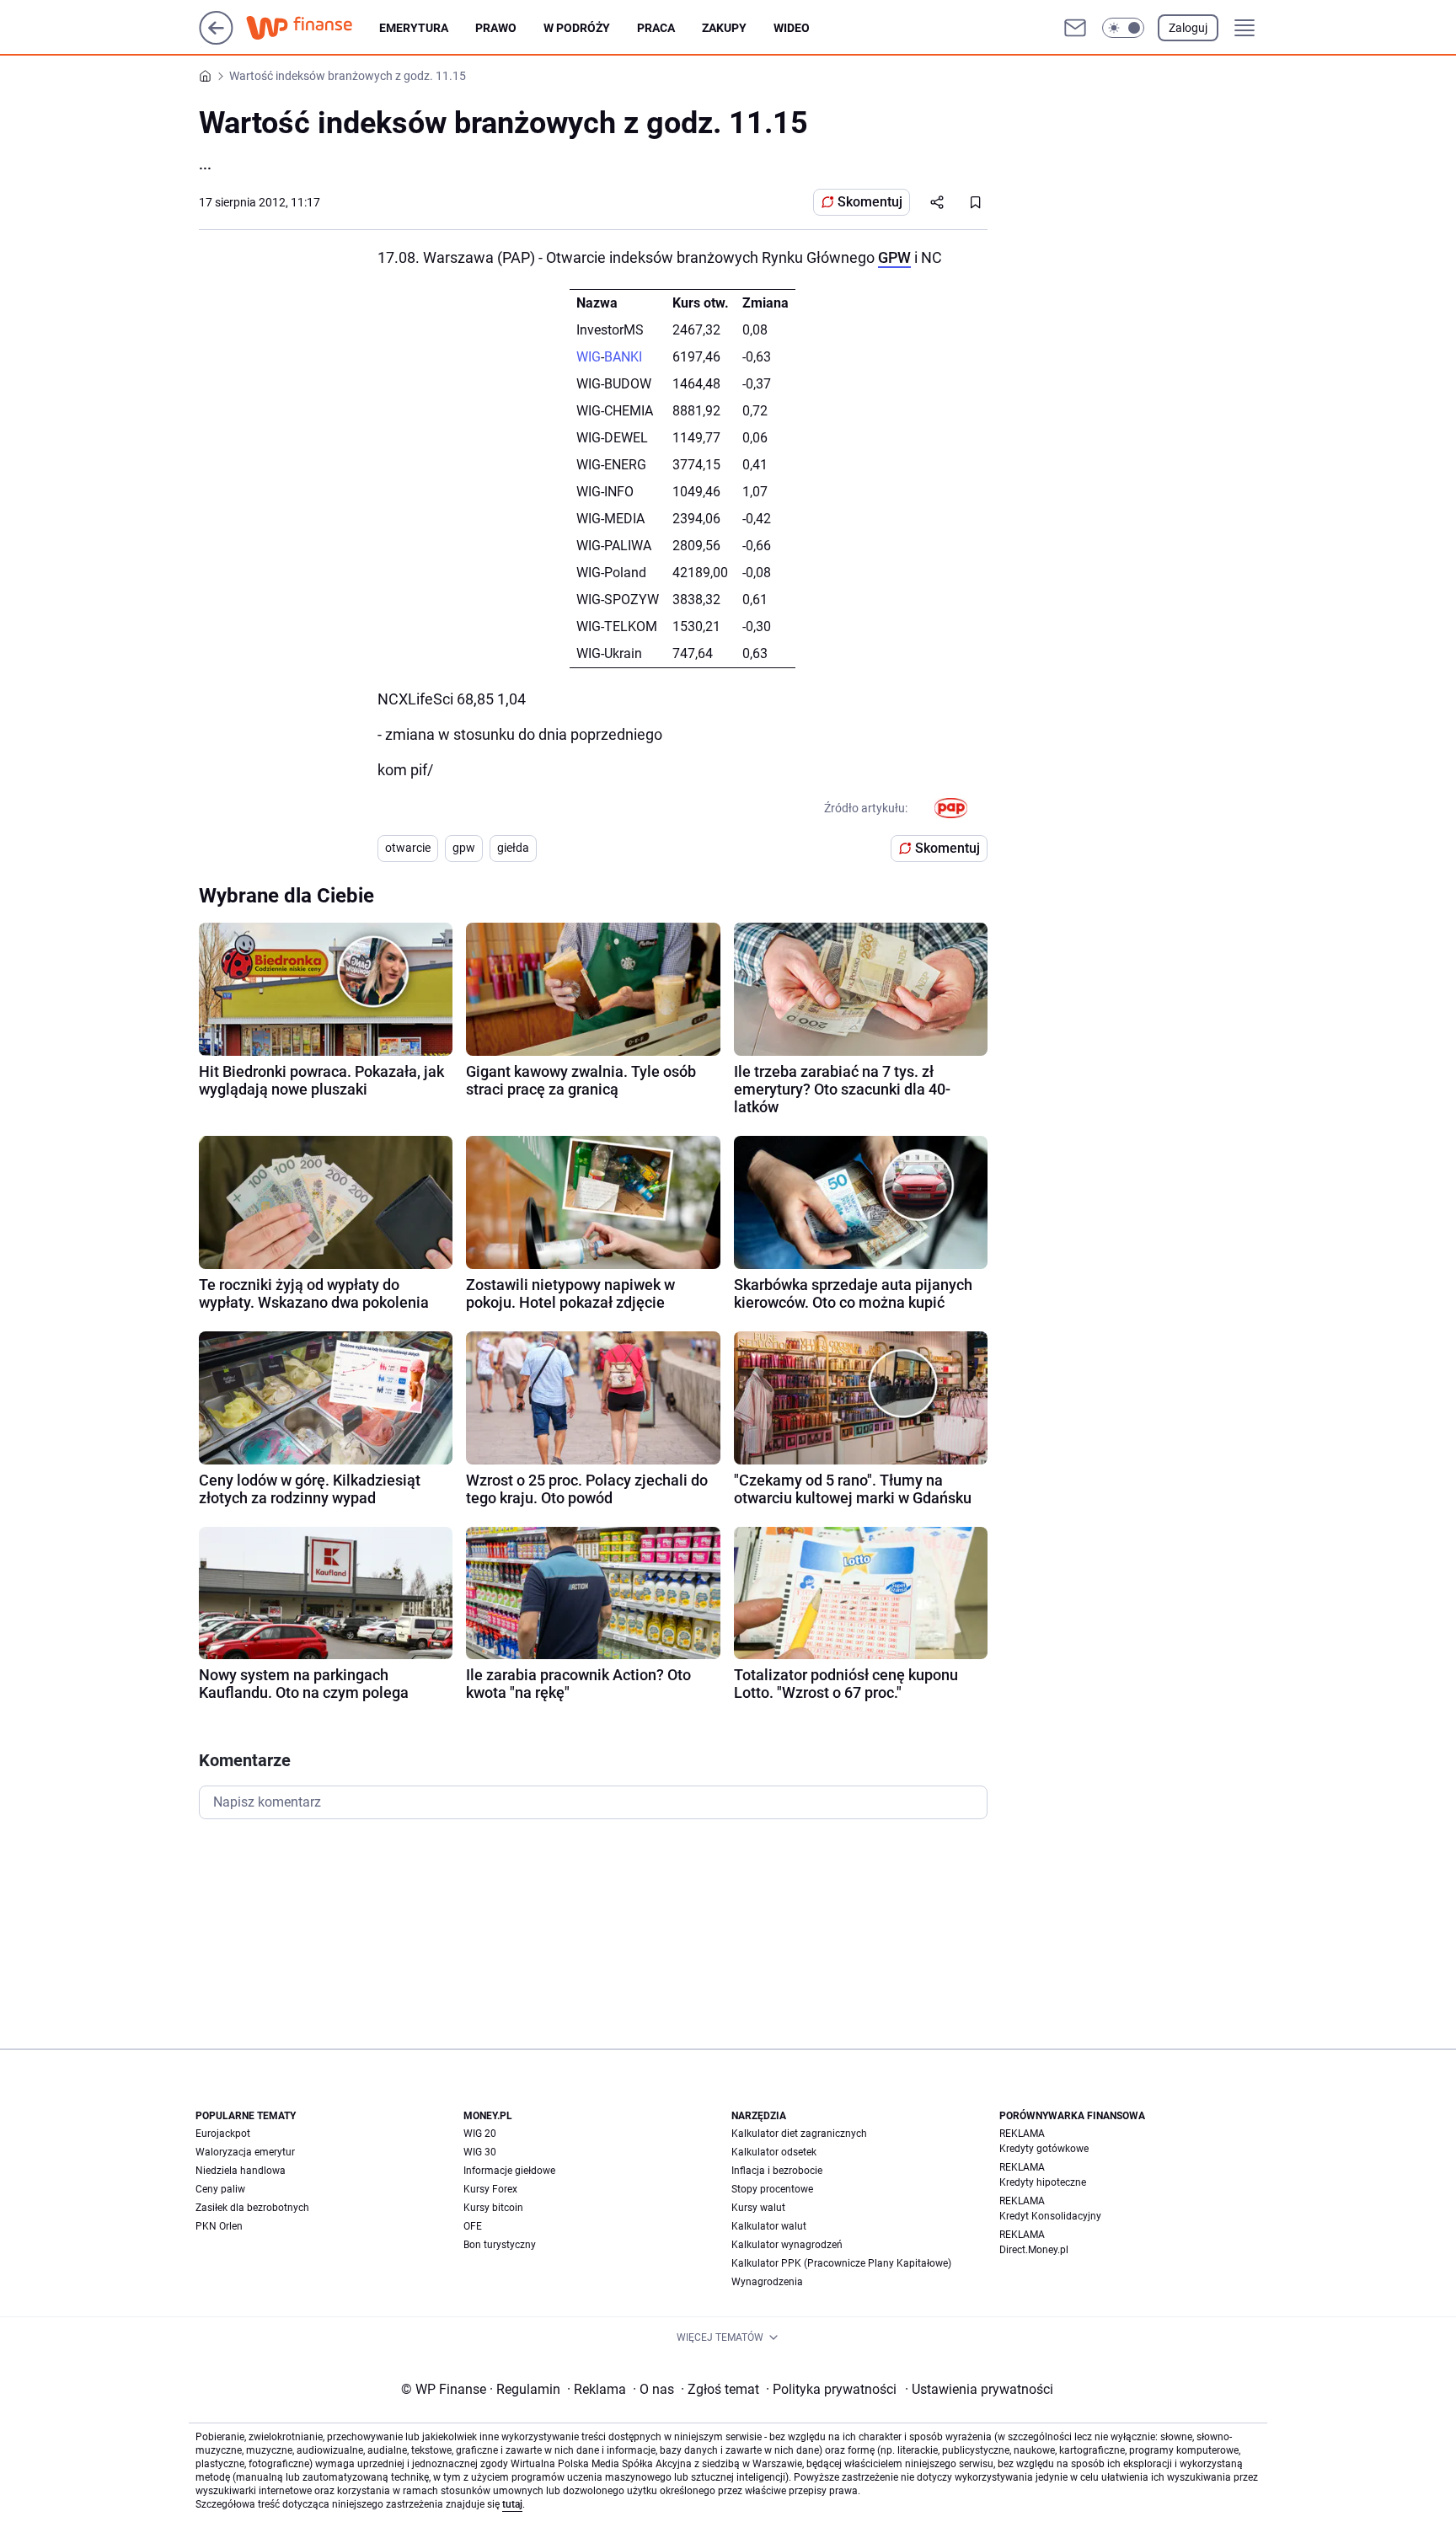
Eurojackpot (223, 2134)
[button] (1123, 28)
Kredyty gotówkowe (1044, 2149)
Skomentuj (870, 202)
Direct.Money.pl (1034, 2250)
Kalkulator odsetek (774, 2152)
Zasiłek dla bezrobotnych (252, 2208)
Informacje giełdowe (509, 2171)
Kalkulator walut (769, 2226)
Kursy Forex (490, 2189)
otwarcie (408, 848)
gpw (464, 848)
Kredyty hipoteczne (1043, 2182)
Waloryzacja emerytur (245, 2152)
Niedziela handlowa (241, 2171)
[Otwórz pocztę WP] (1075, 28)
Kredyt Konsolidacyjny (1050, 2216)
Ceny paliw (220, 2189)
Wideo (792, 28)
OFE (473, 2226)
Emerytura (414, 28)
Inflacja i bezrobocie (777, 2171)
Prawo (496, 28)
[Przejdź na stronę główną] (216, 40)
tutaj (512, 2504)
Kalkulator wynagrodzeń (787, 2245)
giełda (513, 848)
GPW (894, 257)
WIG (589, 357)
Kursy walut (758, 2208)
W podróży (577, 28)
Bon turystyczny (500, 2245)
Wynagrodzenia (767, 2282)
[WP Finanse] (313, 28)
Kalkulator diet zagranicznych (799, 2134)
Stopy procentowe (772, 2189)
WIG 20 (480, 2134)
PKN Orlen (219, 2226)
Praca (656, 28)
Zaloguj (1188, 28)
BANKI (623, 357)
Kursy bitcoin (493, 2208)
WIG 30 (480, 2152)
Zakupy (724, 28)
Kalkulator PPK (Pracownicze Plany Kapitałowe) (841, 2263)
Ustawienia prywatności (979, 2389)
